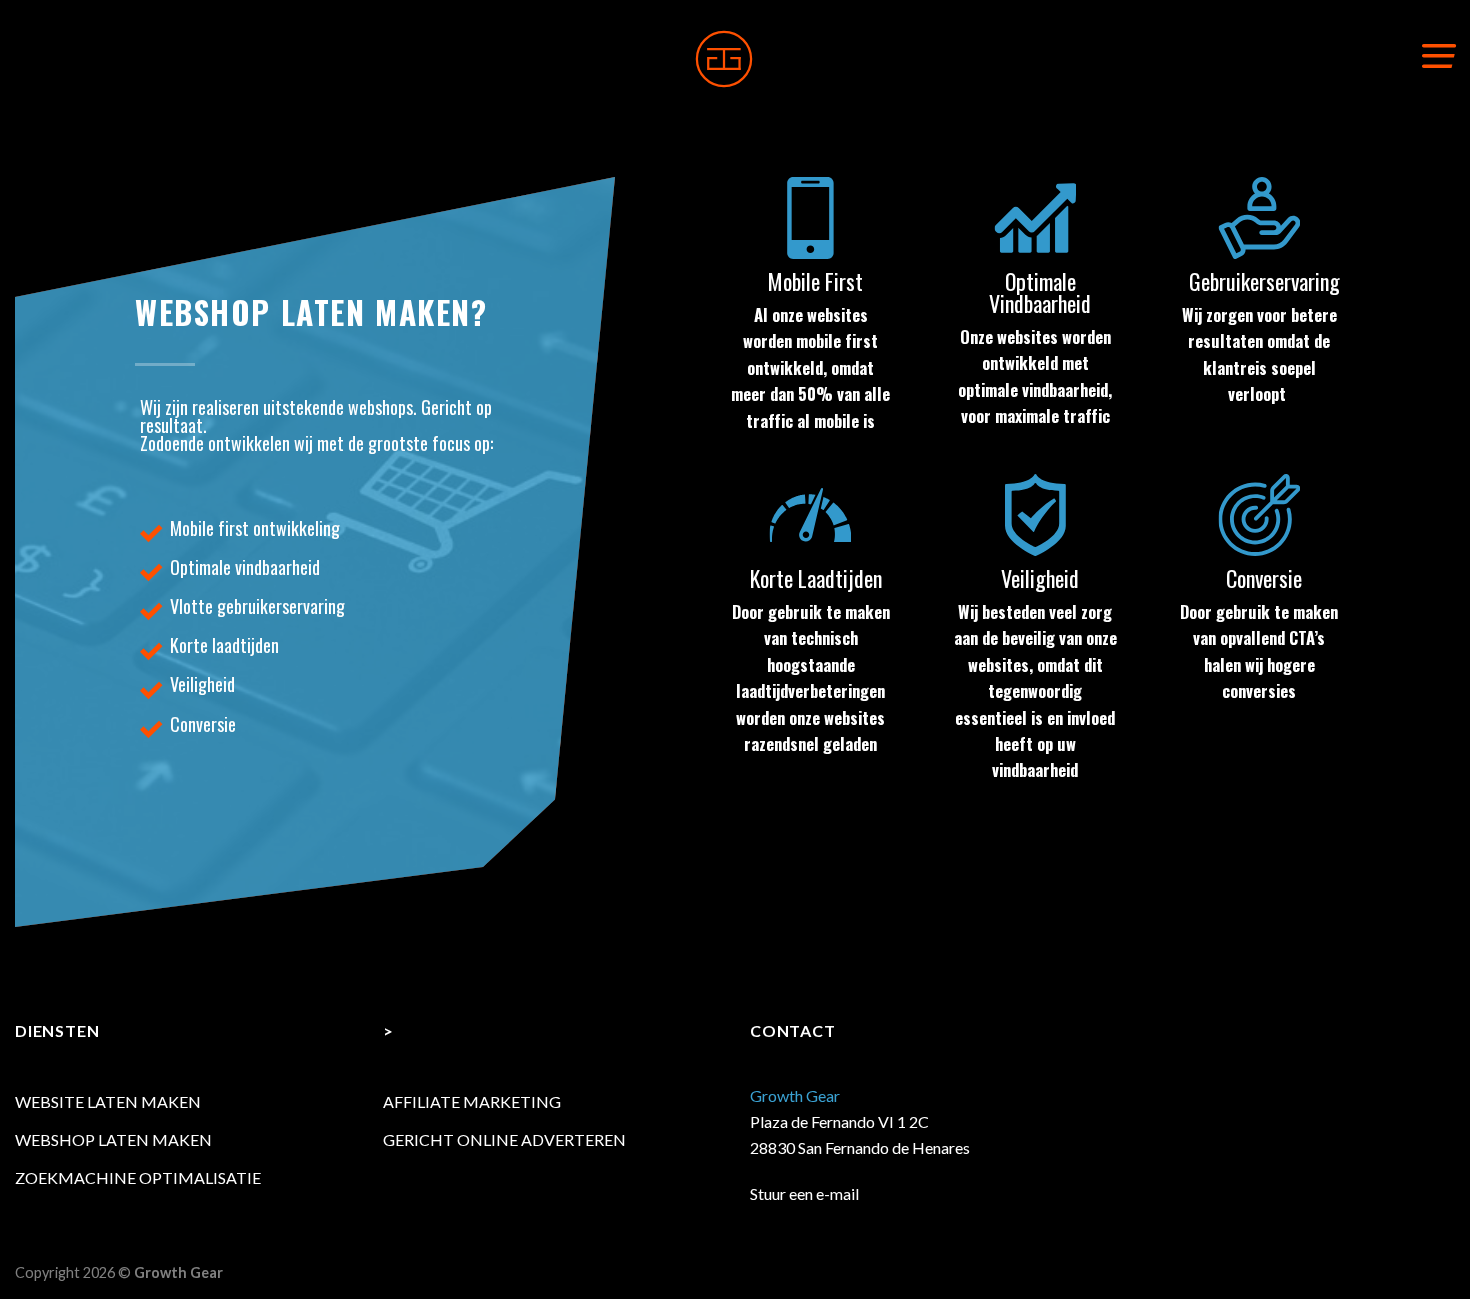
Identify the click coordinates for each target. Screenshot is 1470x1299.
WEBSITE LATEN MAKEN (108, 1101)
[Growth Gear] (724, 59)
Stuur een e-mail (804, 1193)
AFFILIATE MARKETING (472, 1101)
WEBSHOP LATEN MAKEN (113, 1139)
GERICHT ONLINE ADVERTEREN (504, 1139)
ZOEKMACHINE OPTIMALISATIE (138, 1177)
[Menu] (1438, 55)
